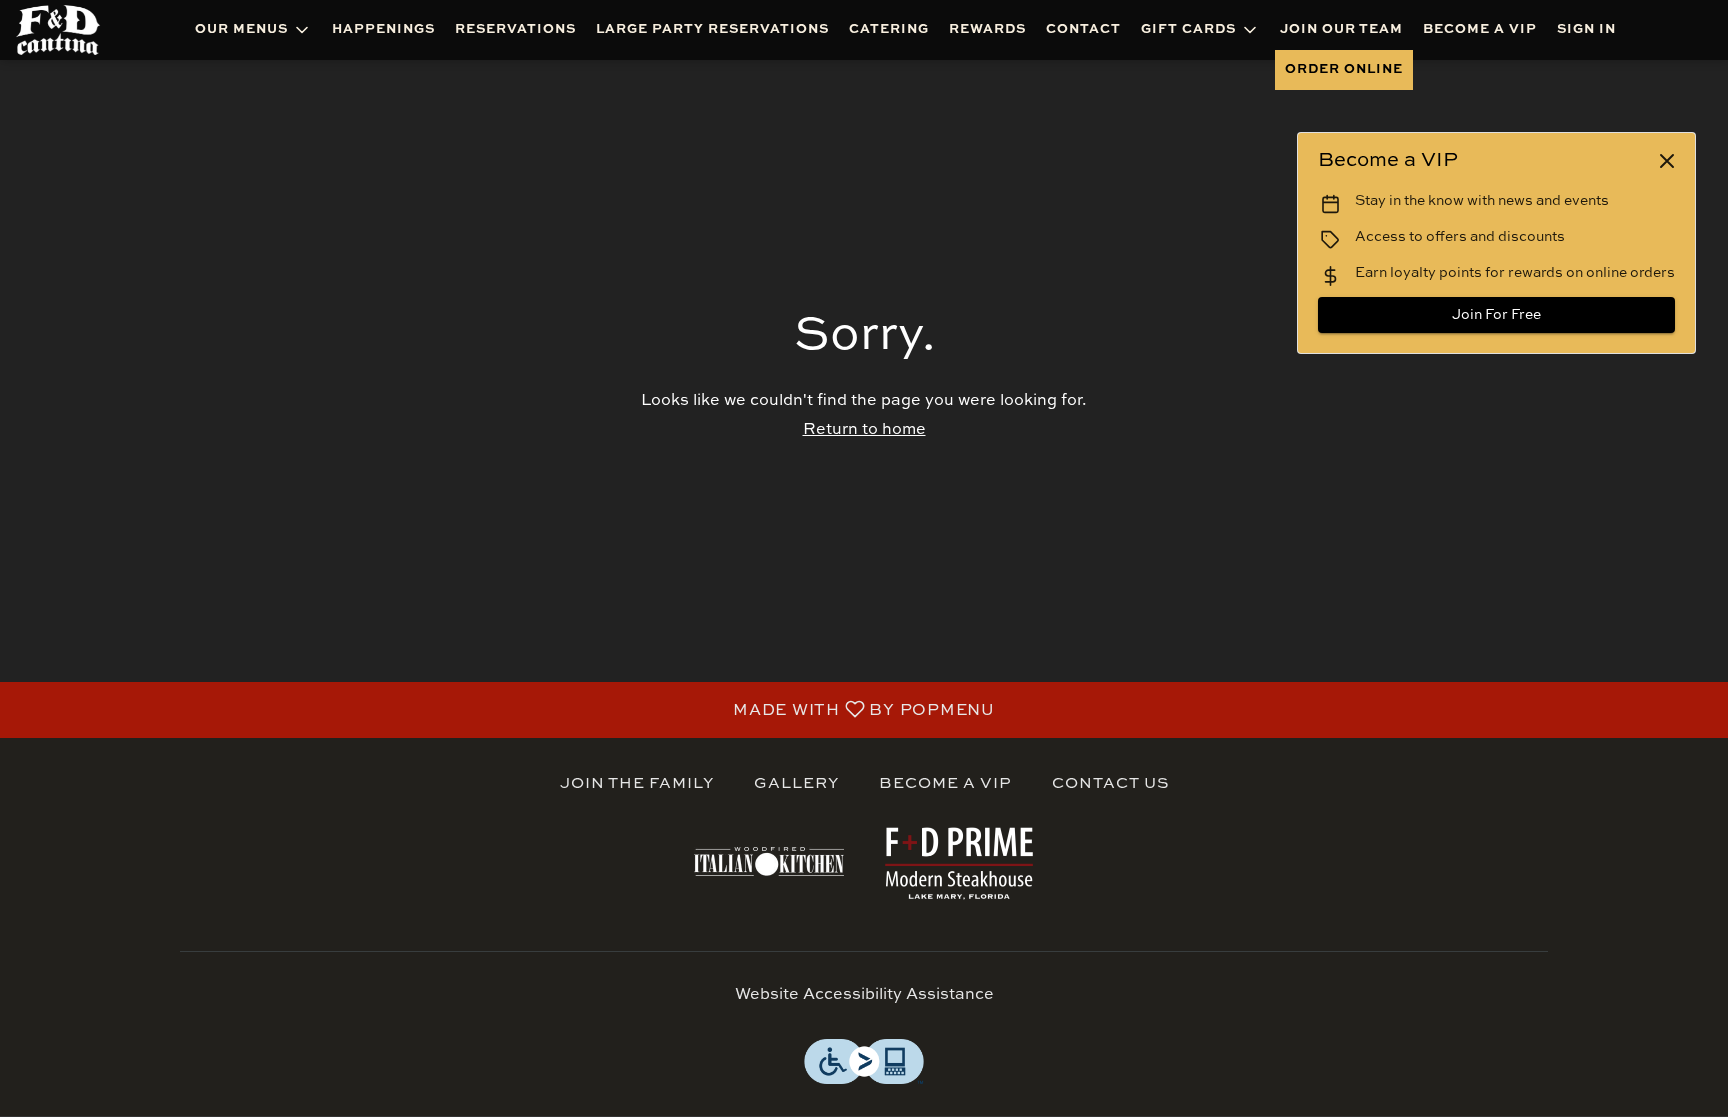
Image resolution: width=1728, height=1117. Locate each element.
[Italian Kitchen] (769, 861)
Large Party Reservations (712, 29)
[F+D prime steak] (959, 861)
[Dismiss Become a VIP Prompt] (1667, 161)
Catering (889, 29)
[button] (253, 30)
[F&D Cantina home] (71, 30)
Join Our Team (1341, 29)
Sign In (1586, 29)
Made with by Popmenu (505, 710)
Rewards (987, 29)
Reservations (515, 29)
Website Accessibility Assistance (864, 995)
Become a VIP (1480, 29)
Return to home (864, 430)
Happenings (383, 29)
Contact (1083, 29)
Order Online (1344, 69)
